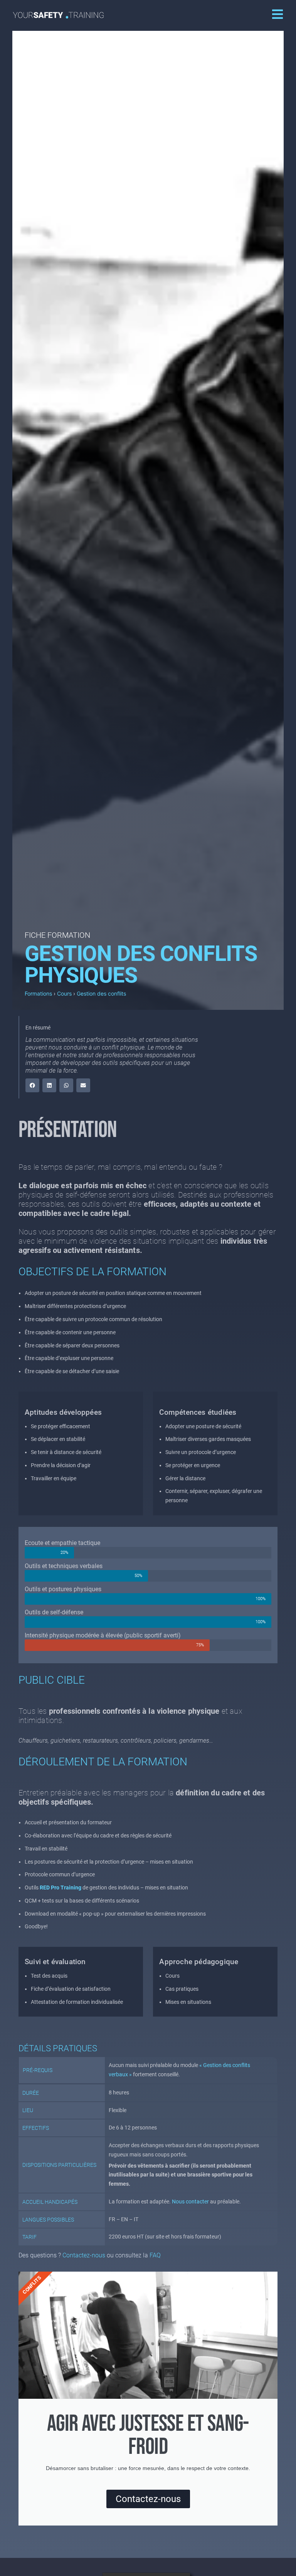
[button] (32, 1085)
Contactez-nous (84, 2255)
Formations (38, 993)
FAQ (155, 2255)
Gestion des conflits (101, 993)
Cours (64, 993)
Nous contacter (190, 2202)
